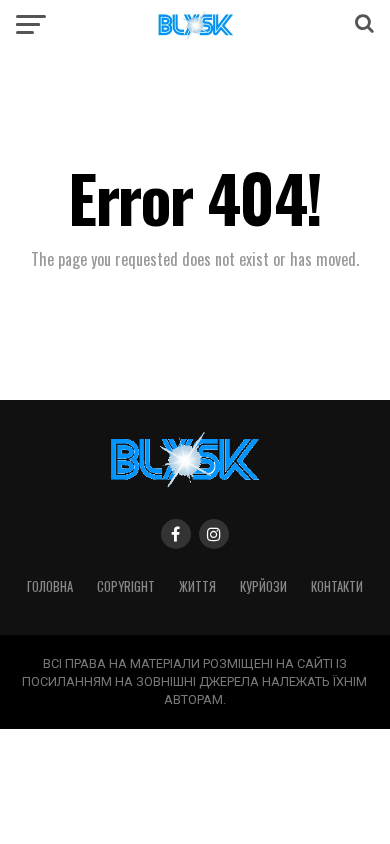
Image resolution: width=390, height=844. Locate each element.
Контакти (337, 586)
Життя (197, 586)
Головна (50, 586)
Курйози (263, 586)
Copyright (126, 586)
